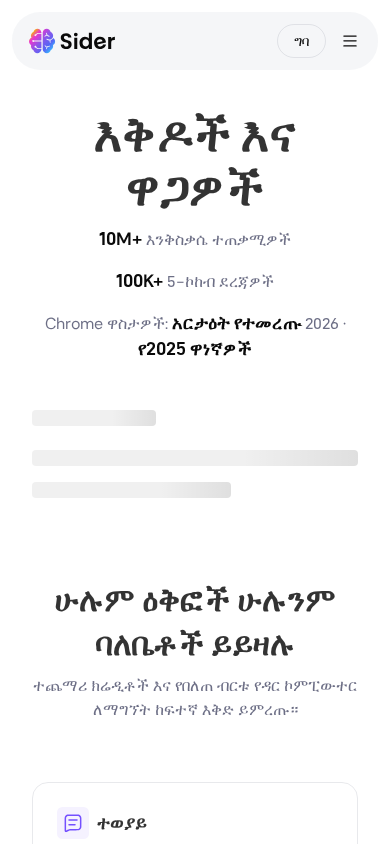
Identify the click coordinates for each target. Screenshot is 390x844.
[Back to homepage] (72, 41)
